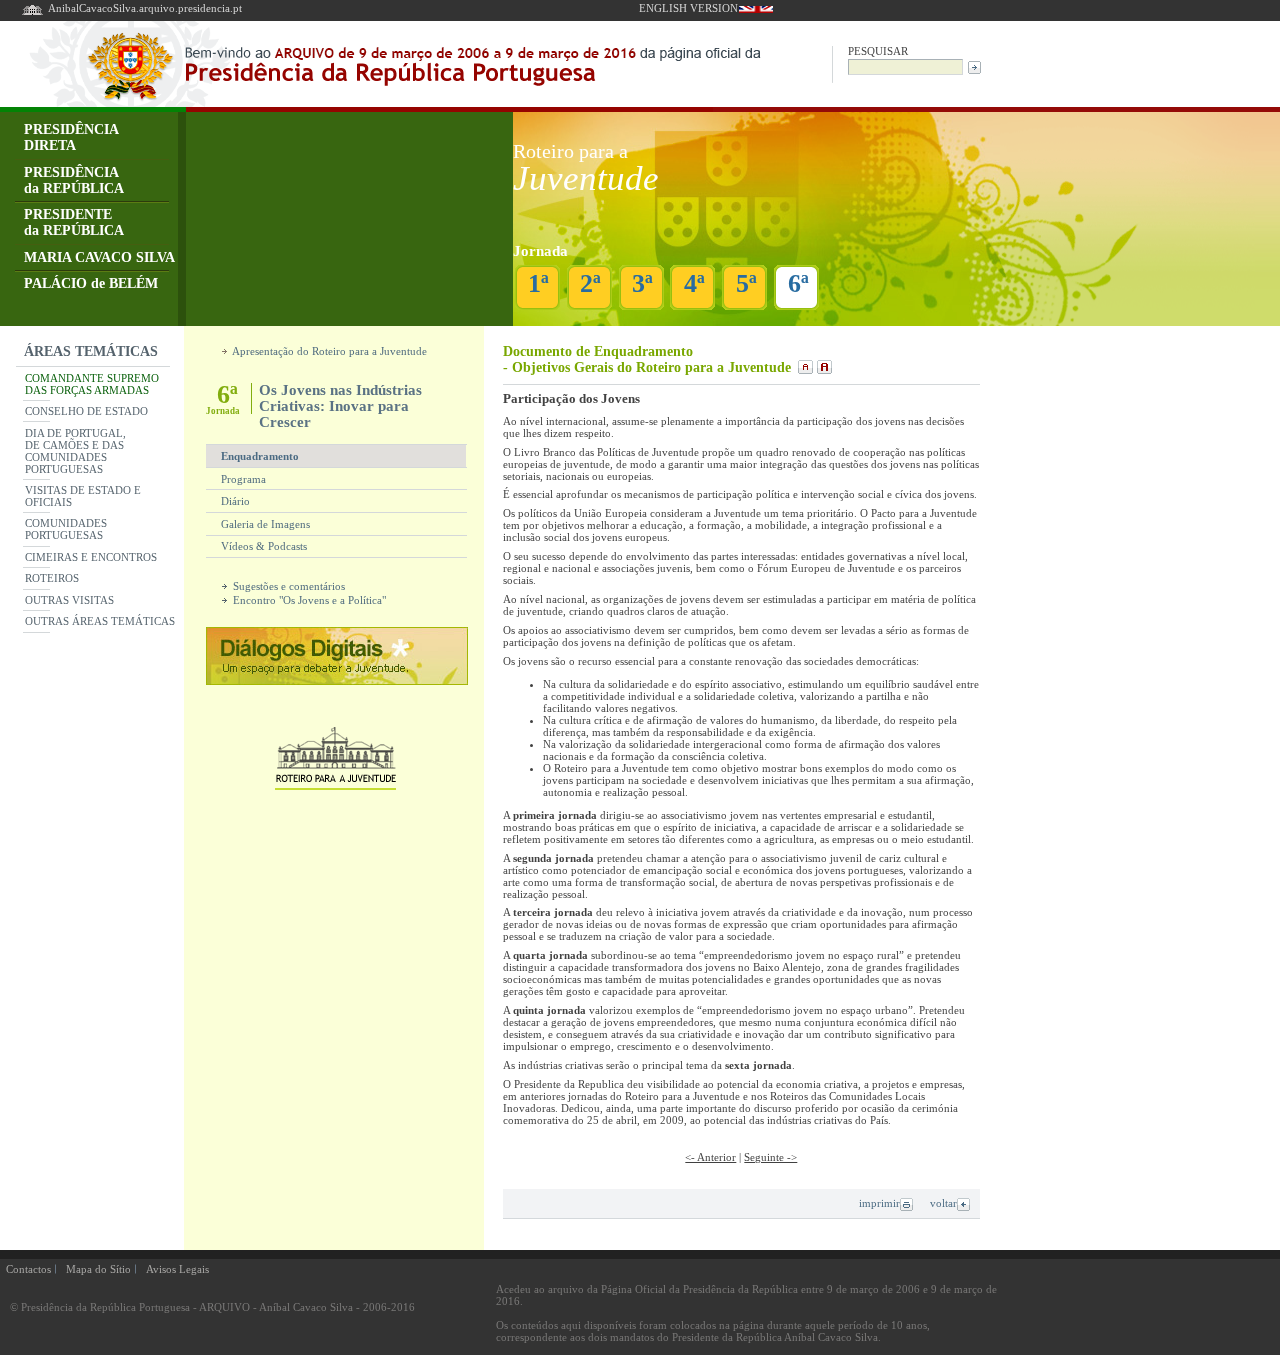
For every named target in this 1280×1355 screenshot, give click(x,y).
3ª (642, 283)
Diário (235, 501)
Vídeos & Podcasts (264, 546)
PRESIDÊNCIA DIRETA (71, 137)
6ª (798, 283)
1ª (538, 283)
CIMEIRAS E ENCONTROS (91, 557)
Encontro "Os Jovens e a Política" (308, 600)
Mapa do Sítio (98, 1269)
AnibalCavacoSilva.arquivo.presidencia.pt (145, 8)
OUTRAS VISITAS (69, 600)
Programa (243, 479)
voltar (943, 1203)
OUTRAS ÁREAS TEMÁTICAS (100, 621)
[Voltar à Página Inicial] (32, 13)
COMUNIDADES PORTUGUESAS (66, 529)
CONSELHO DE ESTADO (86, 411)
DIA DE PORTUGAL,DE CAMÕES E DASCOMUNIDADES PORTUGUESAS (75, 451)
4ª (694, 283)
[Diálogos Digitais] (337, 679)
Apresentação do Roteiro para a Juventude (328, 351)
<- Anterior (710, 1157)
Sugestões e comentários (287, 586)
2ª (590, 283)
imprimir (879, 1203)
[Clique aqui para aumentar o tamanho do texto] (822, 367)
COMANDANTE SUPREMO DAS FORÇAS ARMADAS (92, 384)
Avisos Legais (177, 1269)
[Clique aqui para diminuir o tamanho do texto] (804, 367)
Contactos (28, 1269)
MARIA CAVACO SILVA (99, 257)
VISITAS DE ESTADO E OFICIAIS (83, 496)
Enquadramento (260, 456)
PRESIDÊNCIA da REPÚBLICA (74, 180)
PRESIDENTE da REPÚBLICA (74, 222)
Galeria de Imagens (265, 524)
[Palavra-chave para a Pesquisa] (905, 65)
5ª (746, 283)
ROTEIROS (52, 578)
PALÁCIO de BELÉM (91, 283)
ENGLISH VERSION (688, 8)
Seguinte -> (770, 1157)
